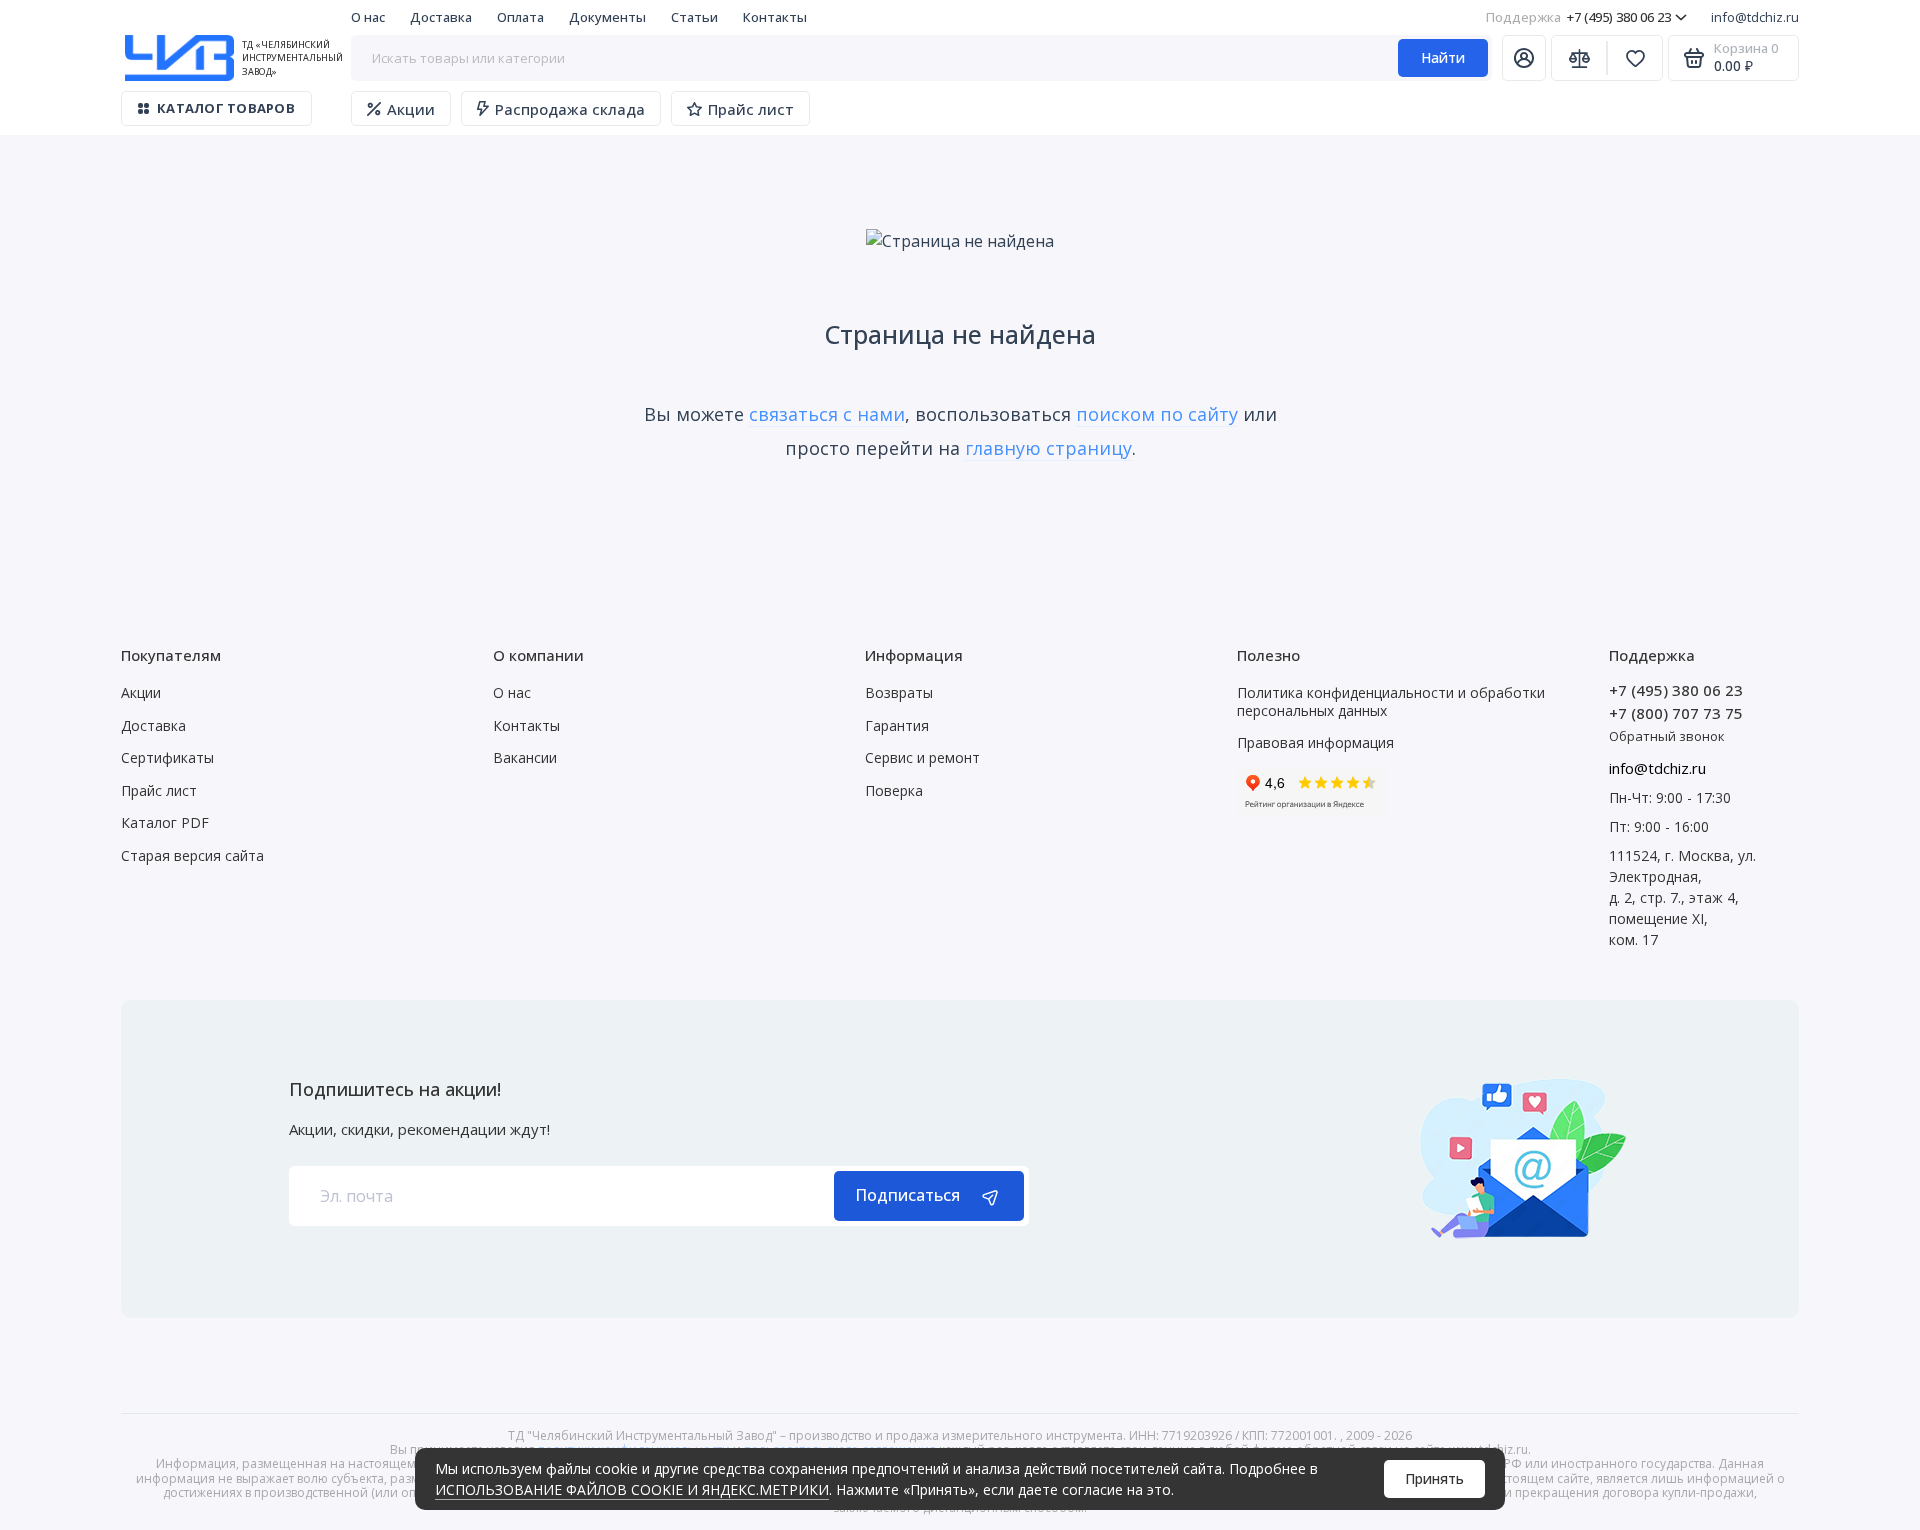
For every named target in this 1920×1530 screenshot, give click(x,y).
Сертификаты (167, 757)
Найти (1443, 57)
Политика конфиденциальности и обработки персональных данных (1391, 701)
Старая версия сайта (192, 855)
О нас (368, 17)
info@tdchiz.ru (1755, 17)
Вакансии (525, 757)
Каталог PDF (165, 822)
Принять (1434, 1478)
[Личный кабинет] (1524, 58)
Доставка (441, 17)
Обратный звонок (1667, 736)
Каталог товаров (226, 108)
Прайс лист (751, 109)
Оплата (520, 17)
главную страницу (1048, 448)
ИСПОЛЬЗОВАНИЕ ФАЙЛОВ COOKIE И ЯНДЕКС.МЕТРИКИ (632, 1489)
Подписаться (907, 1195)
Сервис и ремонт (922, 757)
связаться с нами (827, 414)
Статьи (694, 17)
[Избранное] (1635, 58)
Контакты (775, 17)
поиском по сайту (1157, 414)
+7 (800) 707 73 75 (1676, 713)
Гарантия (897, 725)
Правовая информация (1315, 742)
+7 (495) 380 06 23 (1578, 17)
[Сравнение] (1579, 58)
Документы (607, 17)
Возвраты (899, 692)
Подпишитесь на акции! (395, 1089)
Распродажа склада (570, 109)
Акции (411, 109)
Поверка (894, 790)
